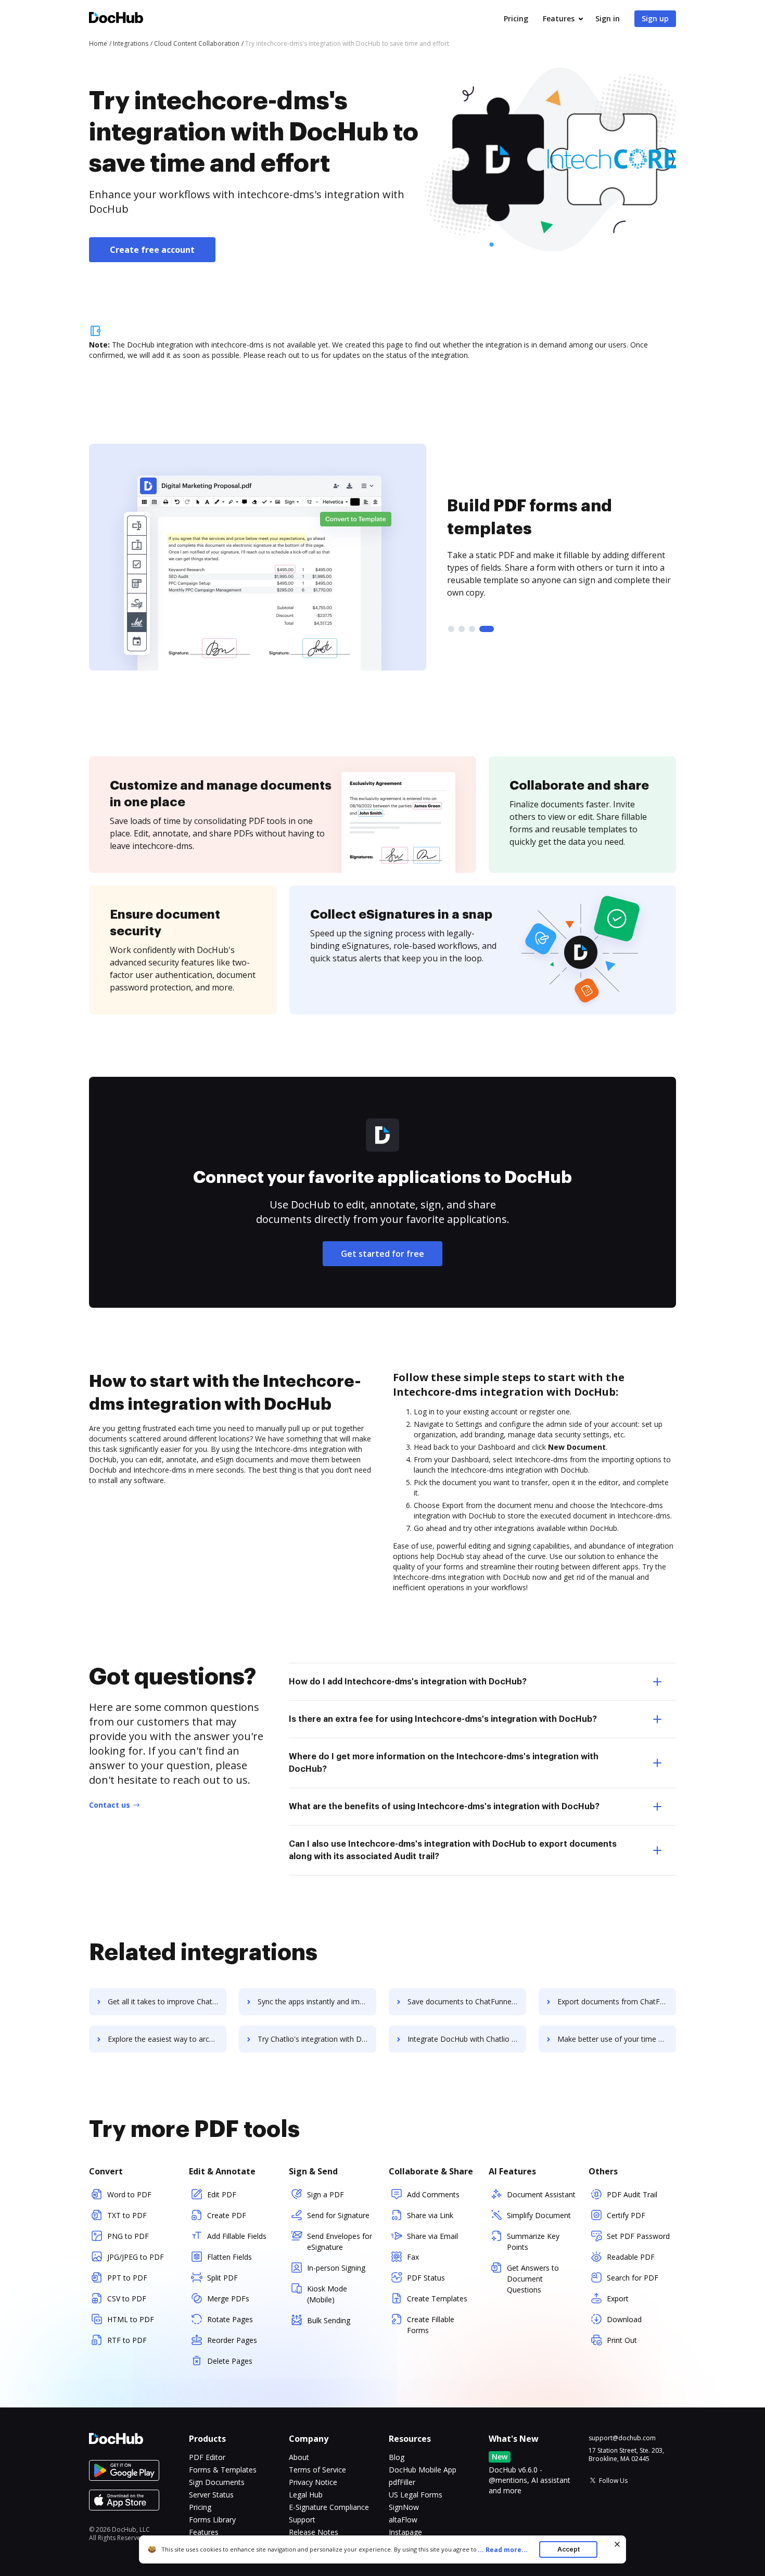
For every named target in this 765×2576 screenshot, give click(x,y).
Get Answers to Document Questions (533, 2279)
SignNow (404, 2507)
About (299, 2457)
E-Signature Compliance (329, 2507)
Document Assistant (541, 2194)
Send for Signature (338, 2215)
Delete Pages (230, 2361)
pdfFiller (402, 2482)
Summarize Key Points (533, 2242)
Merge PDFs (228, 2298)
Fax (413, 2257)
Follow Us (613, 2481)
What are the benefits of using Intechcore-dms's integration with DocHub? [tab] (444, 1807)
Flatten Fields (229, 2257)
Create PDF (227, 2215)
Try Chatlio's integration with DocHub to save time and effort (317, 2039)
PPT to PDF (127, 2278)
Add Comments (433, 2194)
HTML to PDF (131, 2319)
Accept (569, 2549)
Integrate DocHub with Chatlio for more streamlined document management (467, 2039)
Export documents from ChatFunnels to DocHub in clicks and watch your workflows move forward (617, 2001)
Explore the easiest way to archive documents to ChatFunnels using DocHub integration (167, 2039)
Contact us (110, 1805)
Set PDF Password (638, 2236)
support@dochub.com (622, 2438)
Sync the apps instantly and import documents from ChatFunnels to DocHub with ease (317, 2001)
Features (559, 18)
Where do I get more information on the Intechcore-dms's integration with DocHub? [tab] (444, 1763)
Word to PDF (129, 2194)
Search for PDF (633, 2278)
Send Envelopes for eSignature (340, 2242)
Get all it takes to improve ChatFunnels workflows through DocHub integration (167, 2001)
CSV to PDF (127, 2298)
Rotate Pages (230, 2319)
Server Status (211, 2495)
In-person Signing (336, 2268)
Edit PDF (222, 2194)
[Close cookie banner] (617, 2544)
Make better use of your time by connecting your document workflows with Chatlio (617, 2039)
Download (624, 2319)
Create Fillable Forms (431, 2325)
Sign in (608, 18)
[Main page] (116, 19)
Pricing (516, 18)
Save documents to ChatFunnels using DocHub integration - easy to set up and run (467, 2001)
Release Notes (314, 2532)
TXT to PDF (127, 2215)
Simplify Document (539, 2215)
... (503, 2550)
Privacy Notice (313, 2482)
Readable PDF (631, 2257)
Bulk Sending (329, 2320)
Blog (397, 2457)
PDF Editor (207, 2457)
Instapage (405, 2532)
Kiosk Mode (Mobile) (327, 2294)
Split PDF (222, 2278)
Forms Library (212, 2520)
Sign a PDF (326, 2194)
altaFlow (403, 2520)
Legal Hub (306, 2495)
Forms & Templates (223, 2470)
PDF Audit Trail (632, 2194)
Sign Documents (217, 2482)
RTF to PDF (127, 2340)
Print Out (622, 2340)
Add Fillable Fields (237, 2236)
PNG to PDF (128, 2236)
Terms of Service (317, 2470)
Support (302, 2520)
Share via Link (430, 2215)
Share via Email (432, 2236)
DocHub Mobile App (423, 2470)
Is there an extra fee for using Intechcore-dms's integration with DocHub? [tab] (443, 1719)
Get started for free (382, 1254)
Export (618, 2298)
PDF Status (426, 2278)
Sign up (655, 18)
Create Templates (437, 2298)
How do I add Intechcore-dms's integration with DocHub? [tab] (408, 1682)
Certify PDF (626, 2215)
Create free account (152, 250)
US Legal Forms (416, 2495)
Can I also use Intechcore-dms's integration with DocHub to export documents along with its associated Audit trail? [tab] (453, 1850)
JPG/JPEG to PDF (136, 2257)
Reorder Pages (232, 2340)
